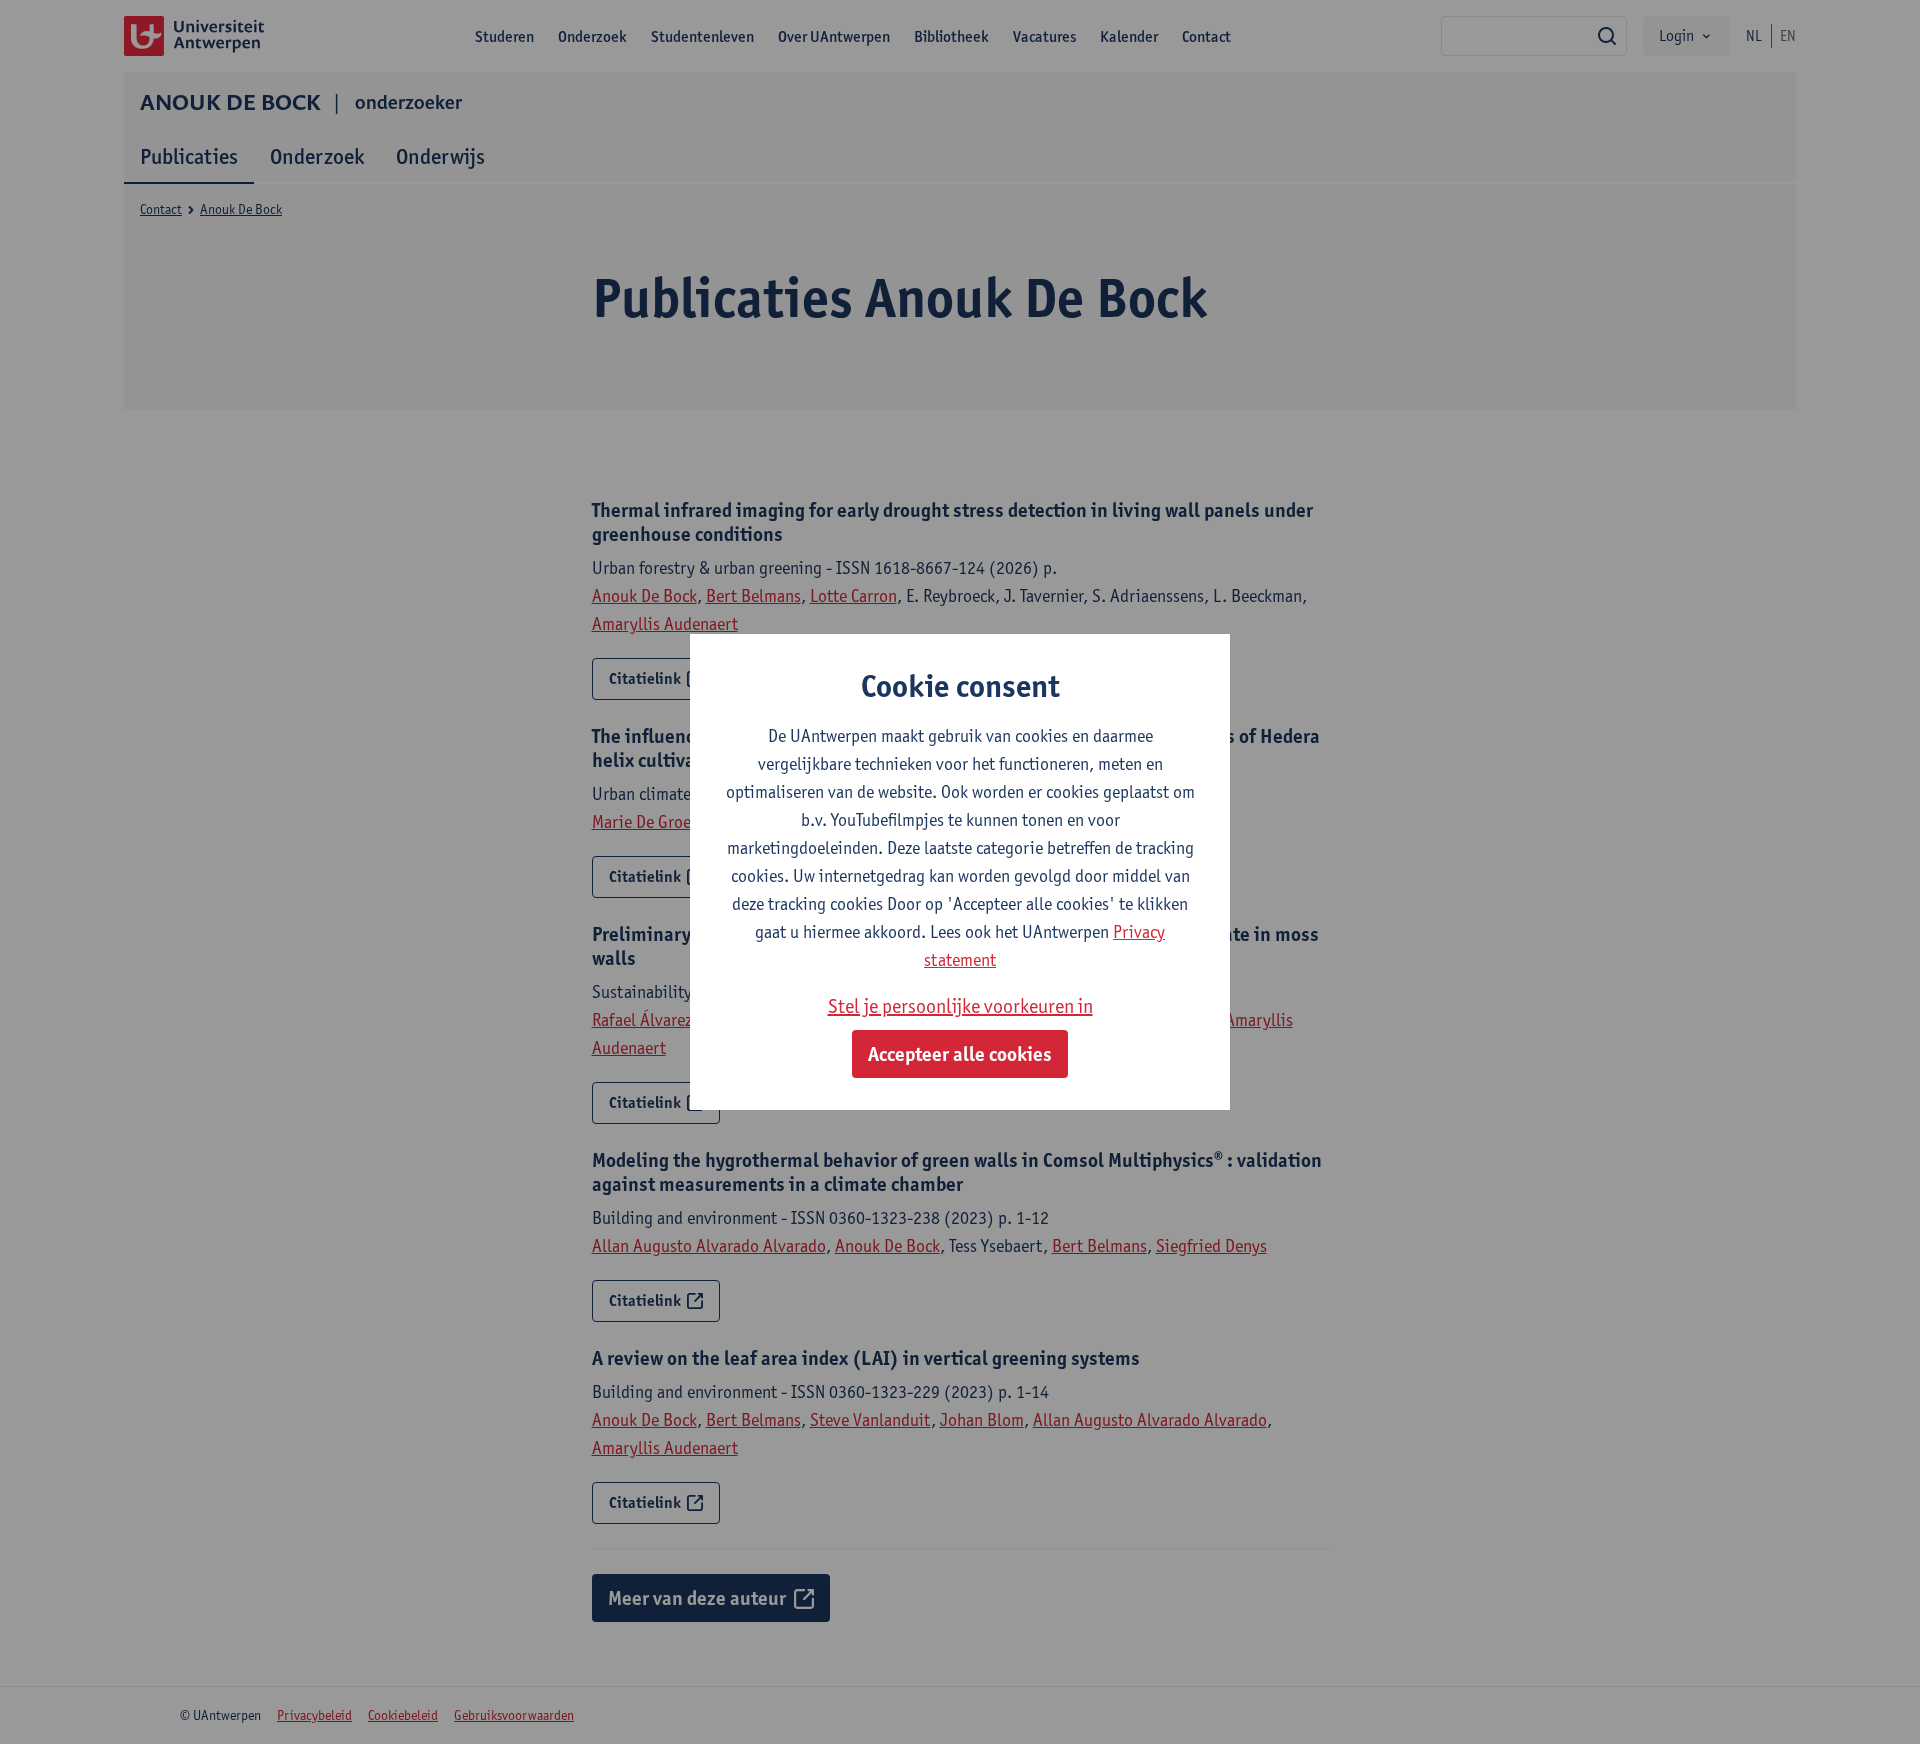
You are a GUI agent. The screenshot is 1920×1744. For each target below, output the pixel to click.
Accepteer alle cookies (960, 1054)
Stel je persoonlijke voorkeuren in (960, 1006)
